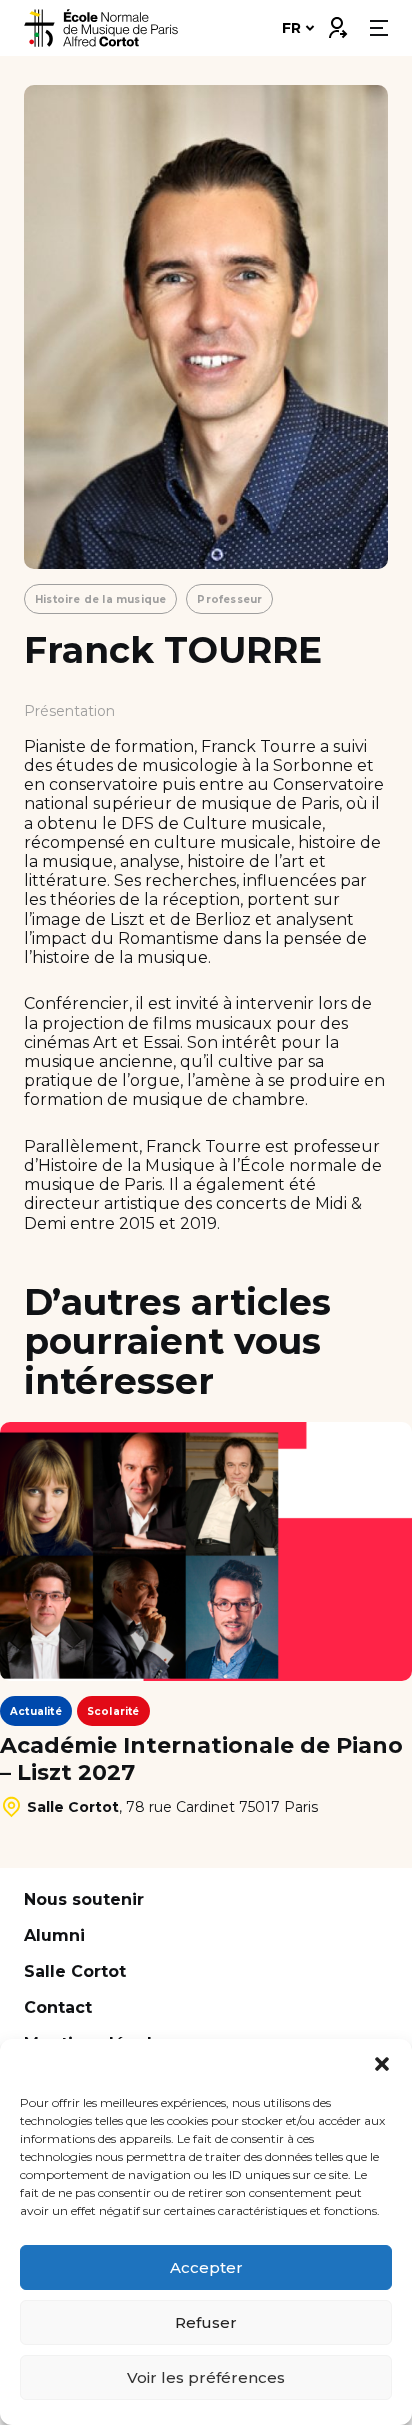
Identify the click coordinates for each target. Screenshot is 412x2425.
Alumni (54, 1935)
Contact (58, 2007)
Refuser (206, 2322)
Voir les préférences (206, 2377)
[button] (382, 2064)
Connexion (337, 23)
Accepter (206, 2267)
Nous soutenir (84, 1899)
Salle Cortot (75, 1971)
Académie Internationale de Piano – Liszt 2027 (201, 1759)
